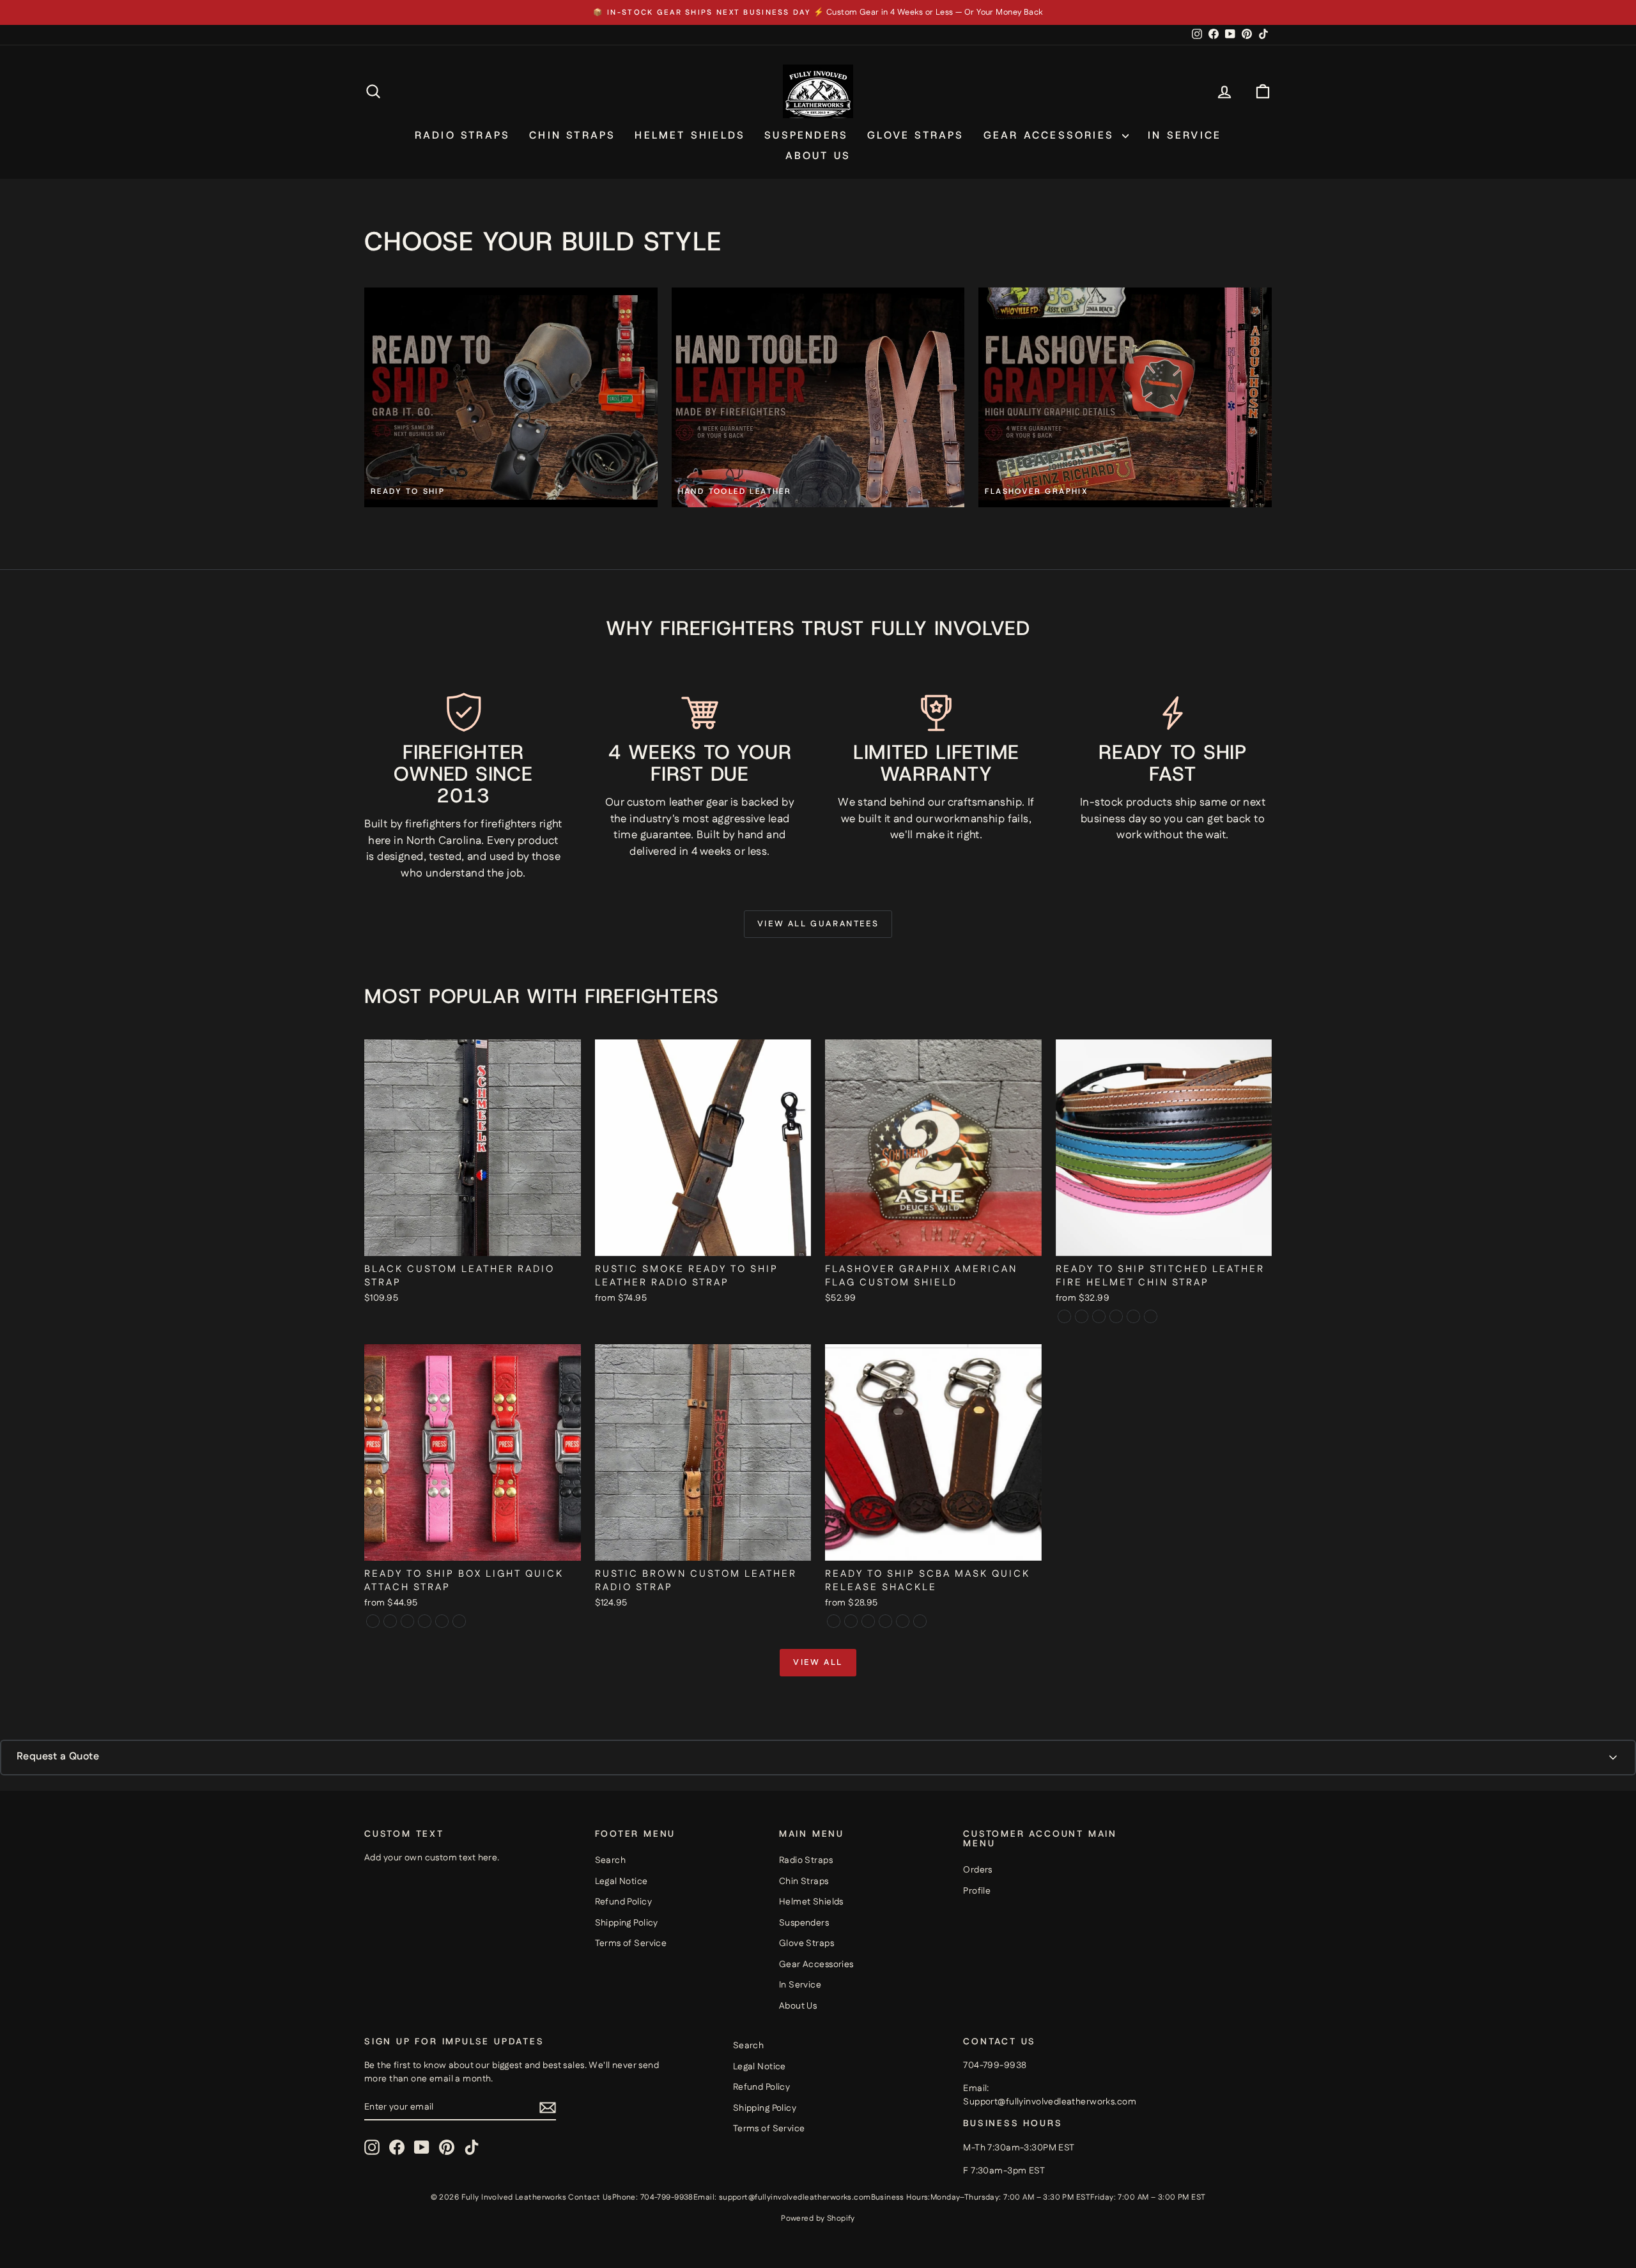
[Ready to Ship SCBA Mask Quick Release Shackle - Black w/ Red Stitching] (851, 1621)
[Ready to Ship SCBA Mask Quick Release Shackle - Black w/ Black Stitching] (834, 1621)
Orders (978, 1870)
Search (611, 1860)
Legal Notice (621, 1881)
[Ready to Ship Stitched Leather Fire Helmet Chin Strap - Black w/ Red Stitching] (1064, 1316)
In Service (1185, 135)
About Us (818, 156)
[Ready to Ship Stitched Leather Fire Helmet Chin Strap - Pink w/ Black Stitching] (1099, 1316)
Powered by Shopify (818, 2218)
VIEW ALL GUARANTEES (818, 924)
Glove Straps (915, 135)
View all (818, 1662)
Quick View (473, 1242)
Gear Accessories (1051, 135)
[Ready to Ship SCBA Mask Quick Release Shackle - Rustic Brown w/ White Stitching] (920, 1621)
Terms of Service (631, 1943)
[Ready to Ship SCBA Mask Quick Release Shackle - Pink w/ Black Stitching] (868, 1621)
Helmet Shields (690, 135)
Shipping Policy (627, 1923)
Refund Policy (624, 1902)
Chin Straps (572, 135)
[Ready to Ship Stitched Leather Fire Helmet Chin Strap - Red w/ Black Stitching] (1116, 1316)
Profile (977, 1891)
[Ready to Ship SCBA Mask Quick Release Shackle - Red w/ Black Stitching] (885, 1621)
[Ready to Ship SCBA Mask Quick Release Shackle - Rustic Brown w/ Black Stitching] (903, 1621)
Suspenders (806, 135)
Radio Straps (462, 135)
